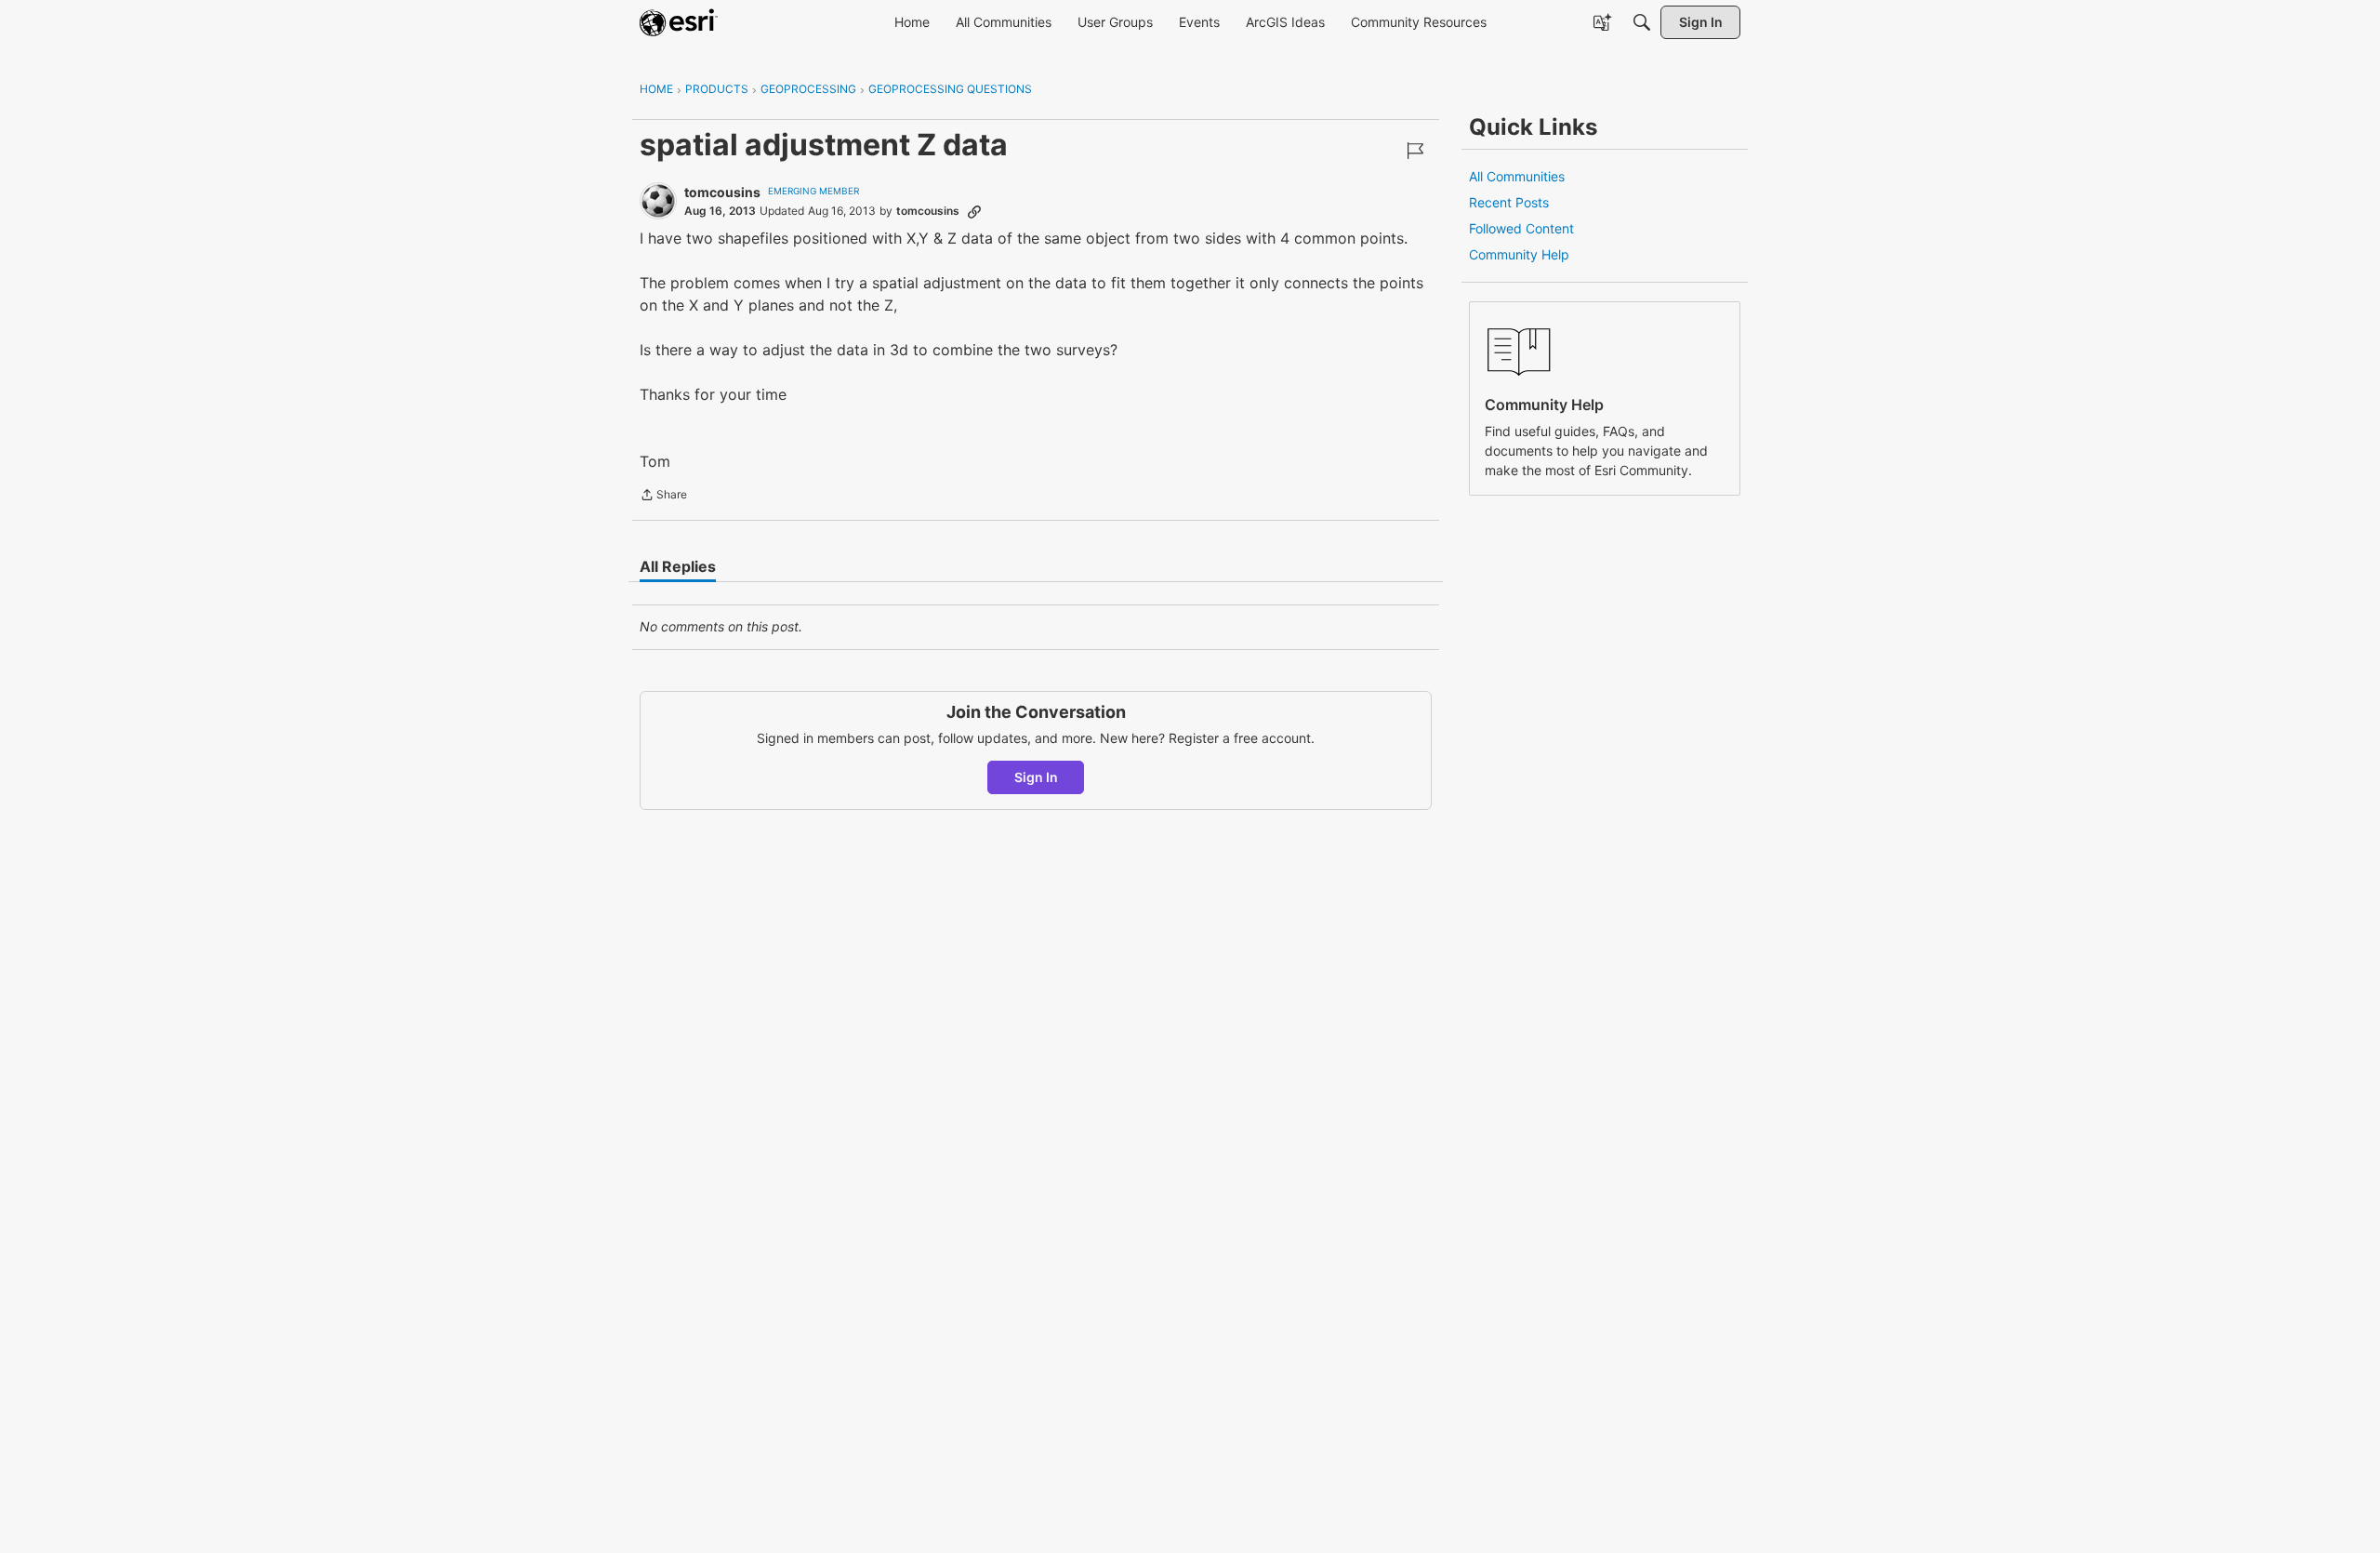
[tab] (678, 566)
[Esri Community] (679, 22)
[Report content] (1415, 151)
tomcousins (722, 192)
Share (663, 497)
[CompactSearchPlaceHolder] (1642, 22)
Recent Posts (1509, 202)
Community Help (1519, 254)
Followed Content (1521, 228)
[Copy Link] (974, 211)
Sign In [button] (1036, 777)
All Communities (1517, 176)
